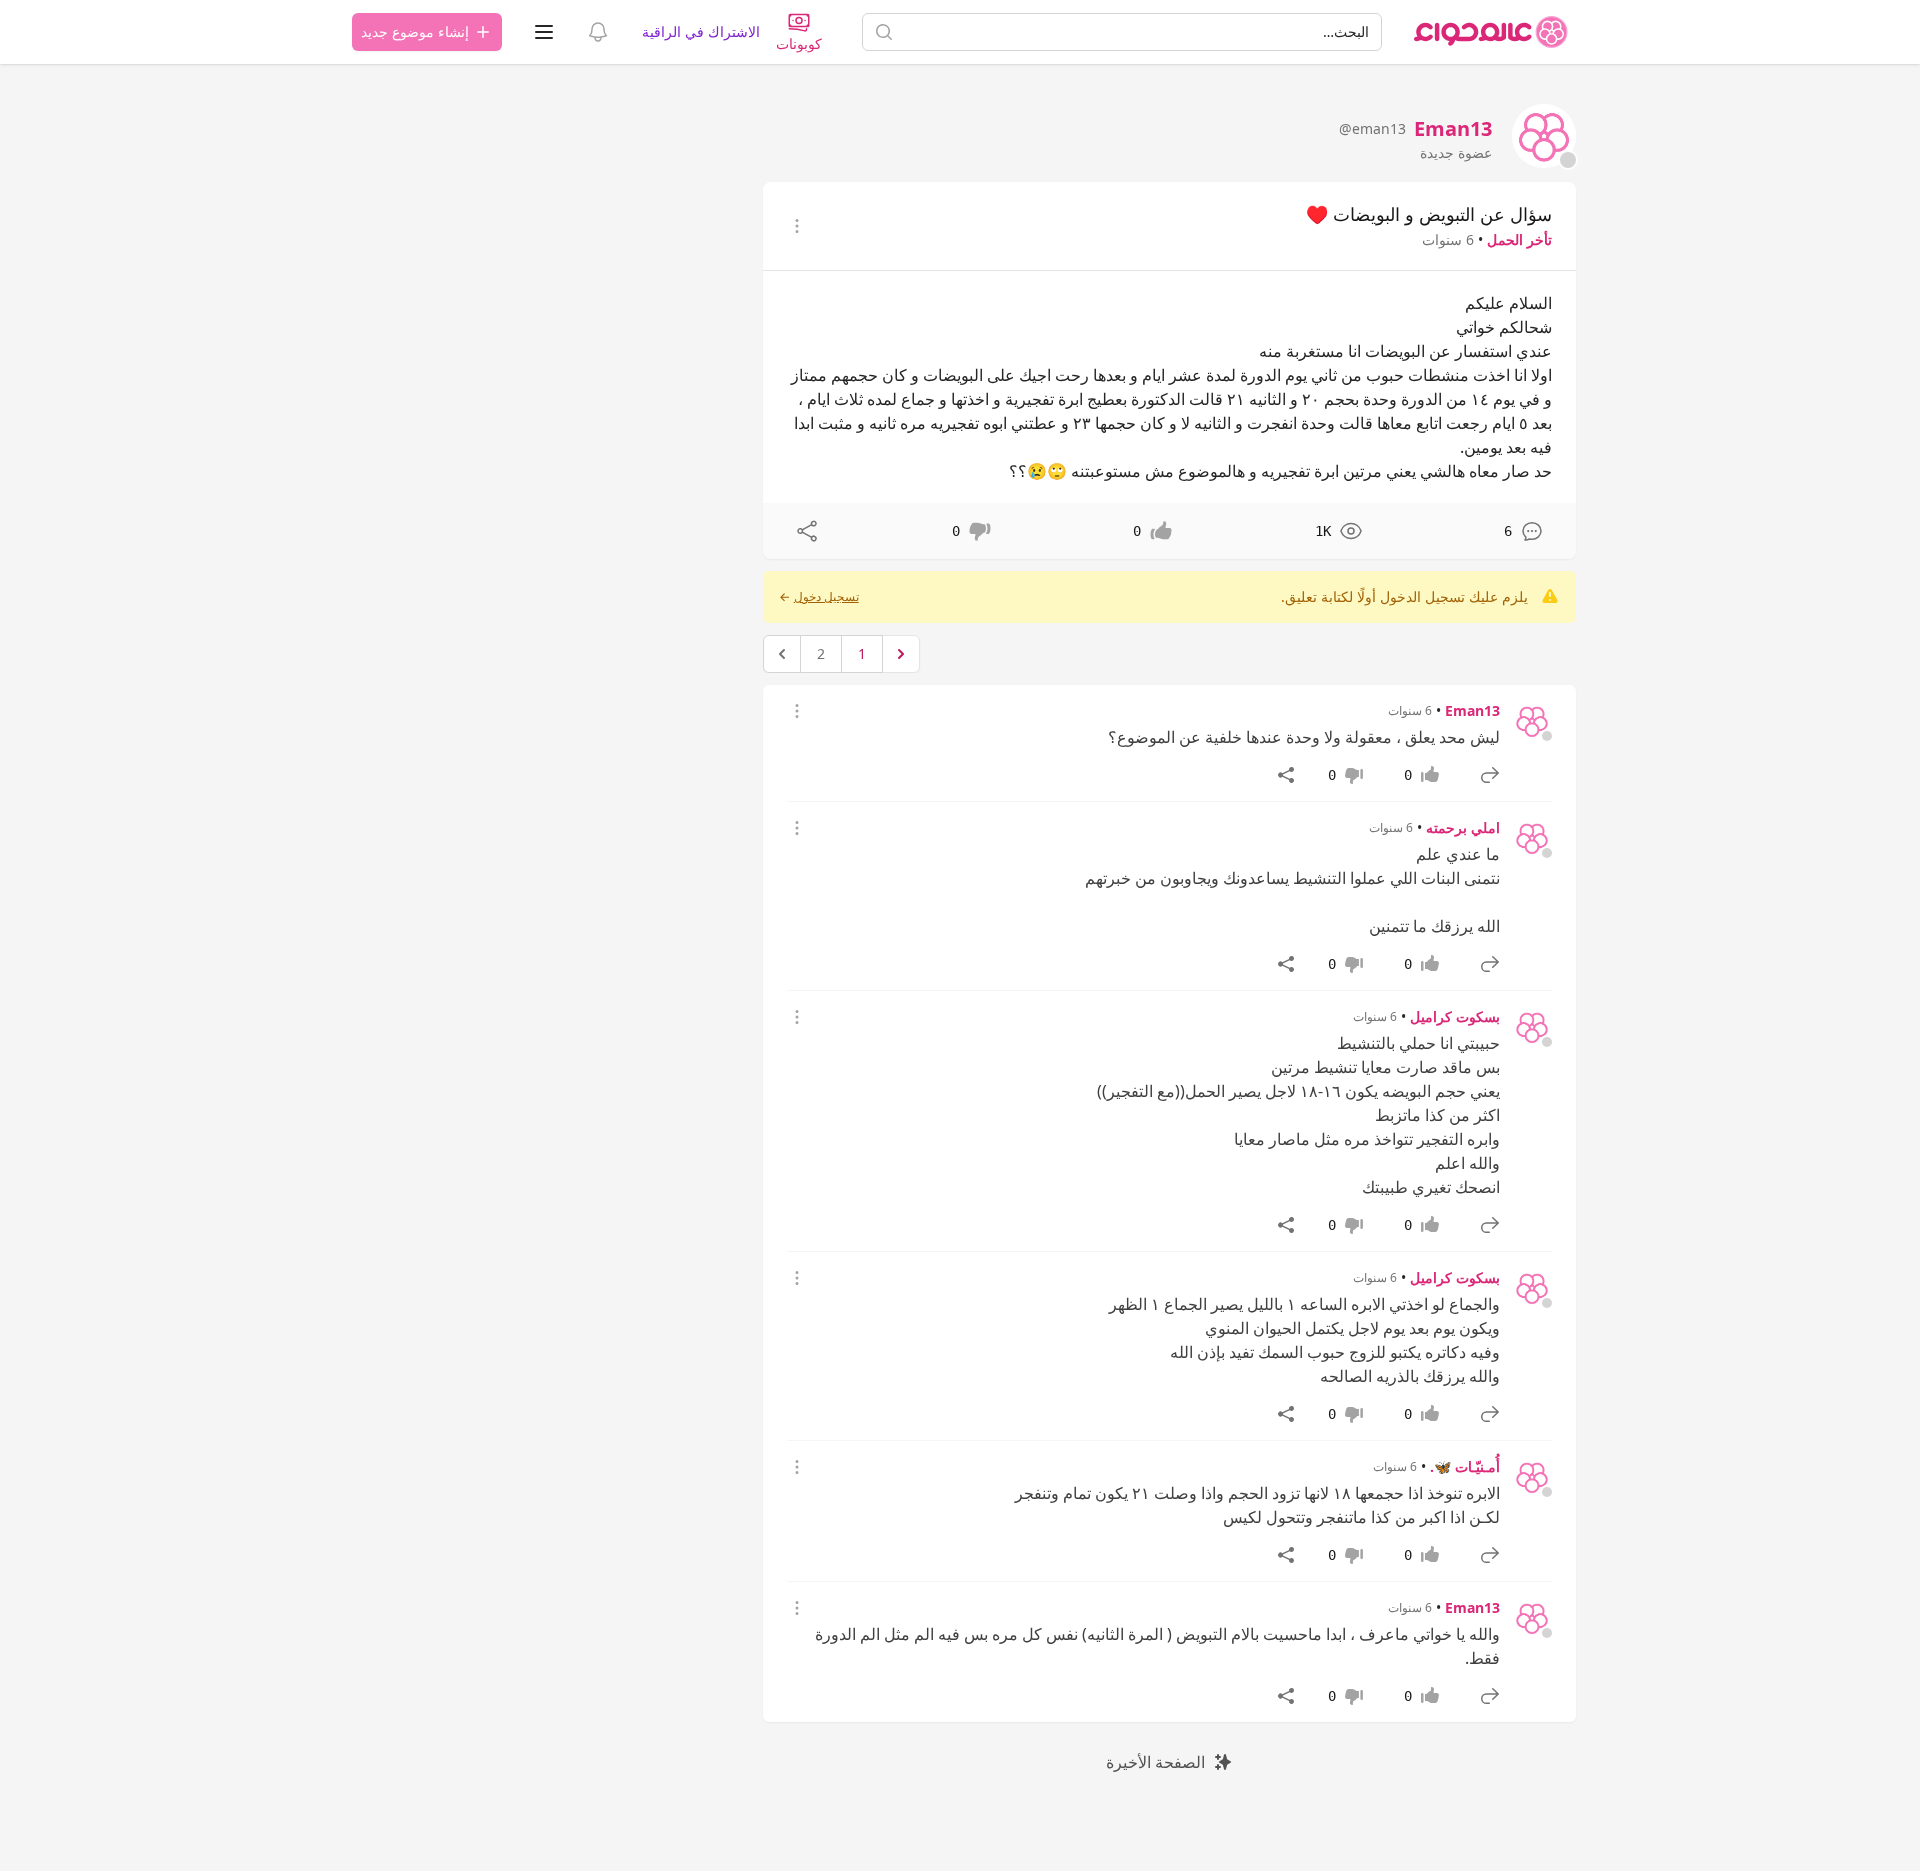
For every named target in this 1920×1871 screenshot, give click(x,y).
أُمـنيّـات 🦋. (1465, 1466)
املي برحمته (1463, 827)
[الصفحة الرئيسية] (1491, 32)
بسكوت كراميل (1455, 1016)
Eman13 (1472, 710)
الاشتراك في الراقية (701, 31)
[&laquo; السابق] (901, 654)
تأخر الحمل (1519, 239)
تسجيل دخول (826, 597)
